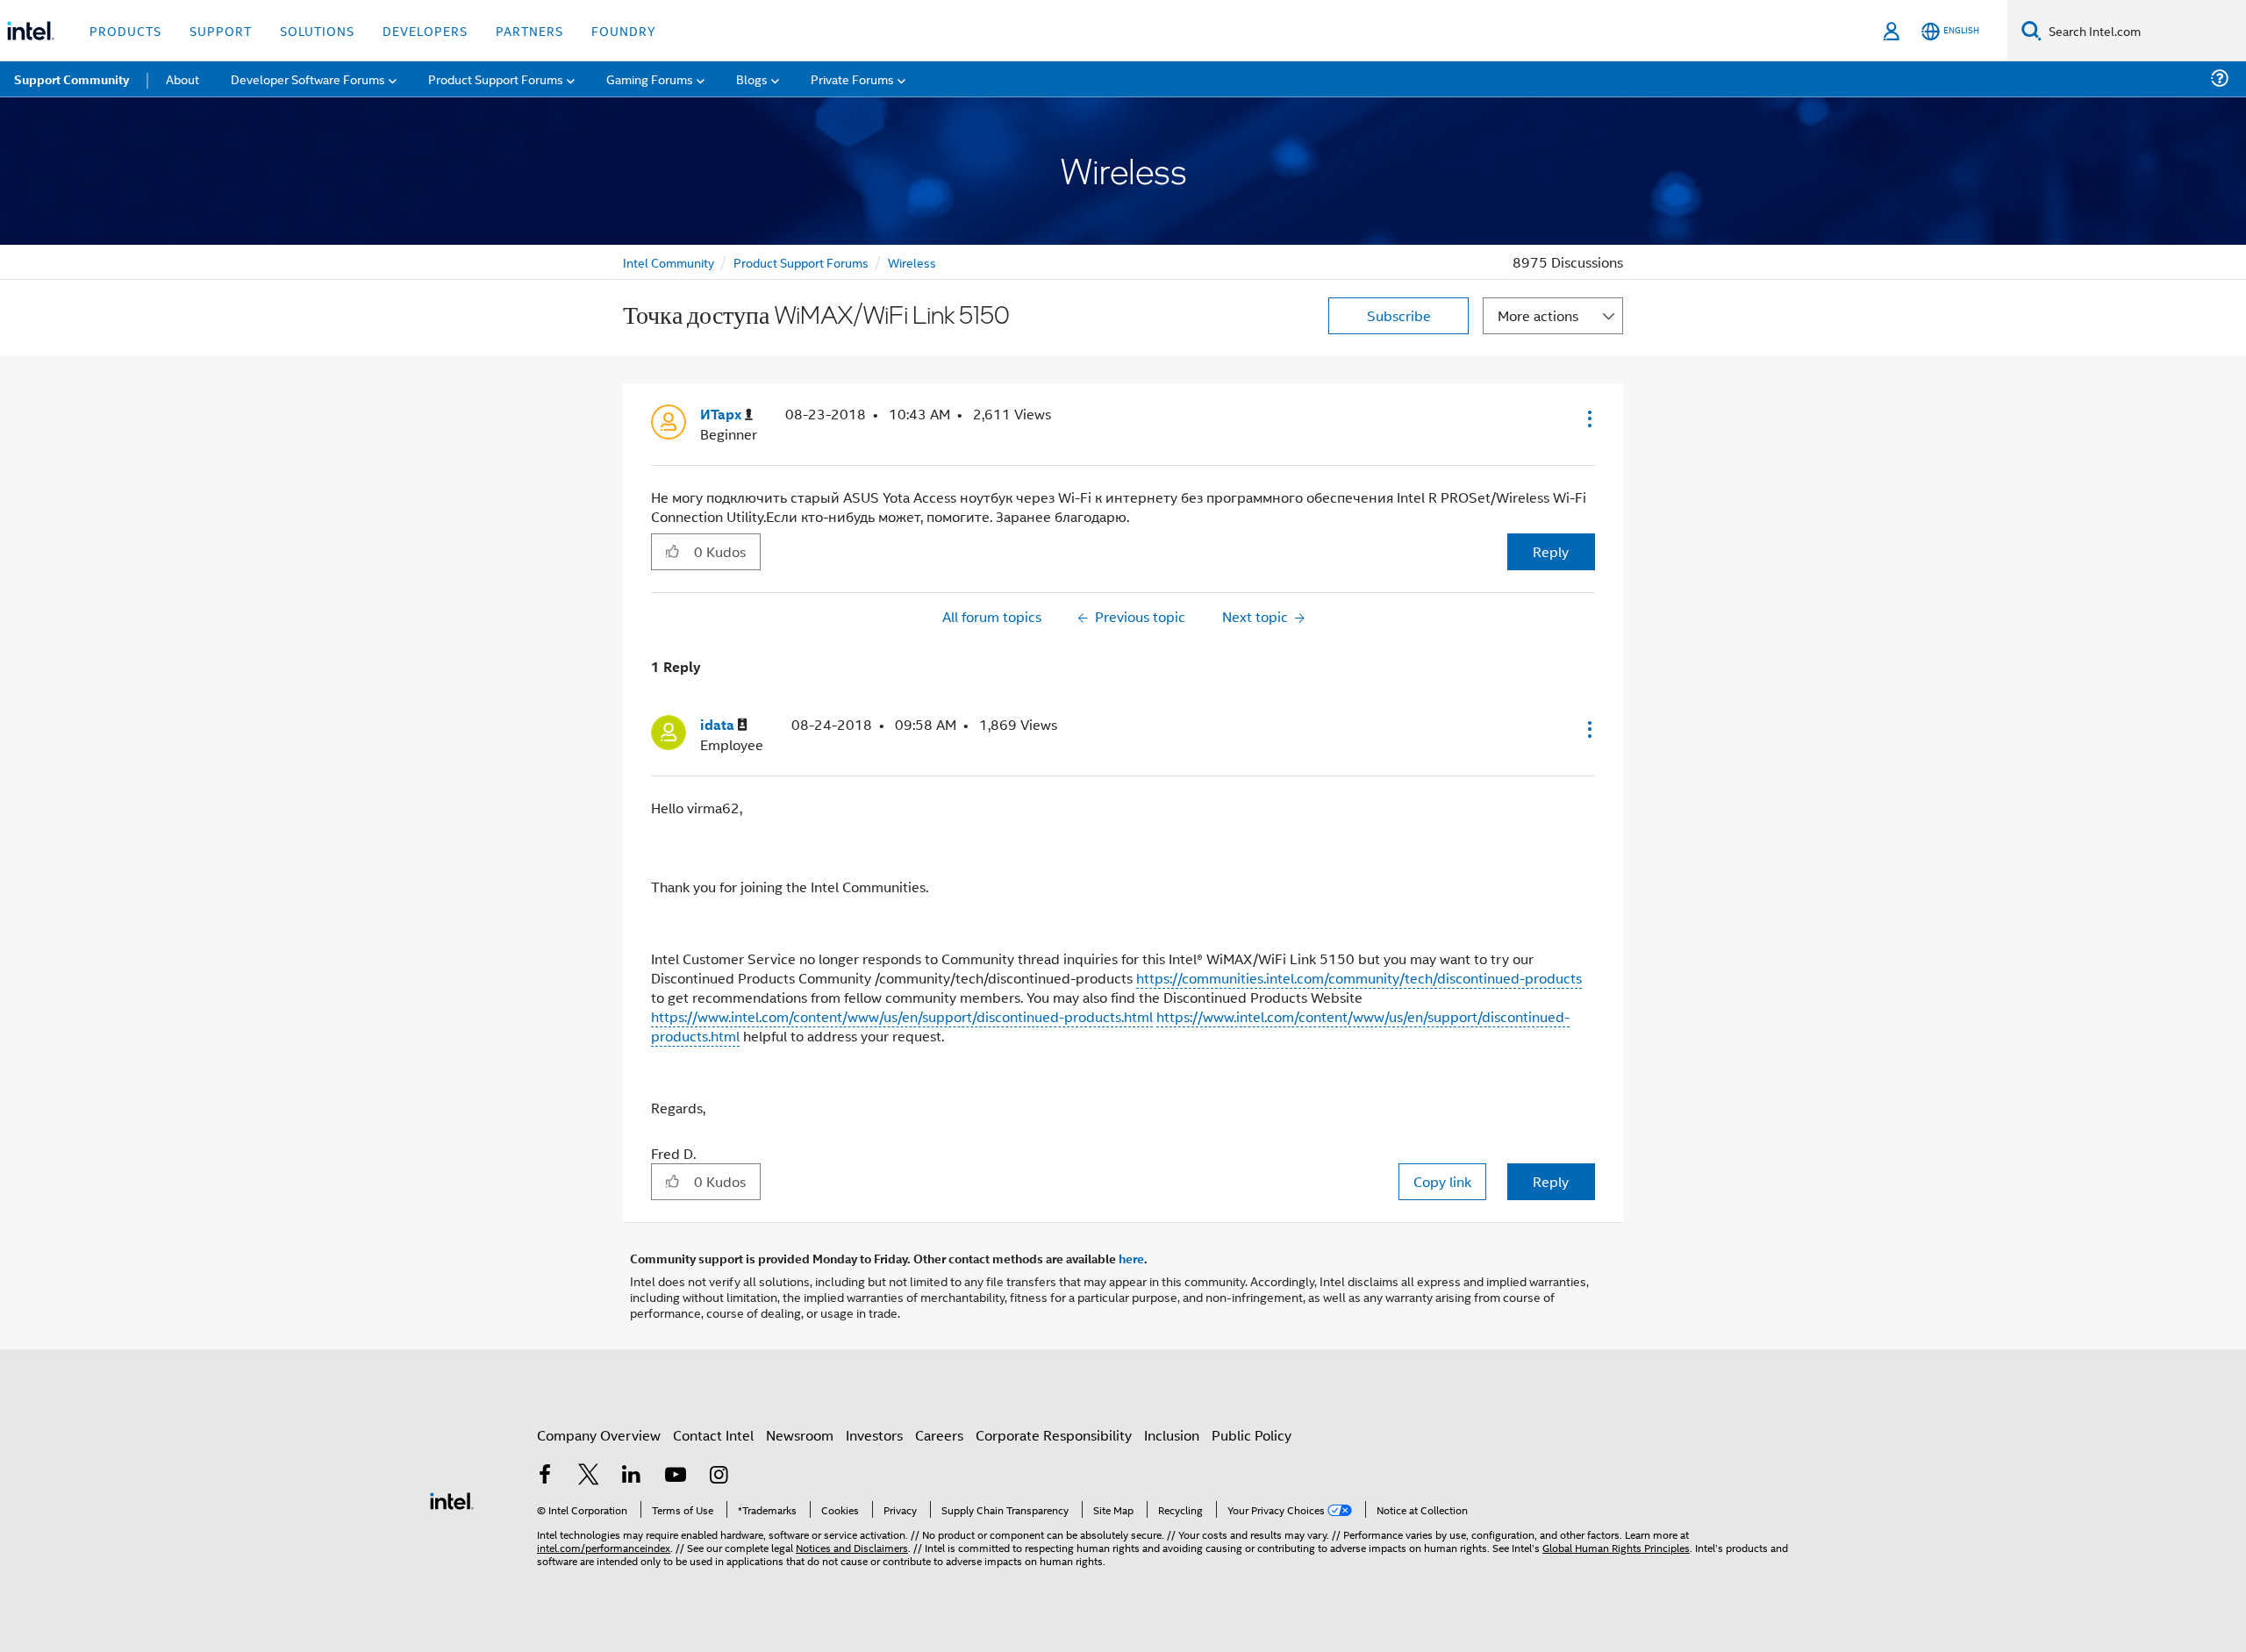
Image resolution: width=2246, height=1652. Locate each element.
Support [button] (221, 30)
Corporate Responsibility (1054, 1435)
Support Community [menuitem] (72, 79)
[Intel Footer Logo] (452, 1499)
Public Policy (1252, 1435)
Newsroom (800, 1435)
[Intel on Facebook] (545, 1476)
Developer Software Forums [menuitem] (308, 79)
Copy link (1442, 1181)
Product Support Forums (801, 262)
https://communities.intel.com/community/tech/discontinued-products (1359, 978)
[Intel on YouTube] (676, 1476)
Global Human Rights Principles (1616, 1547)
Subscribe (1399, 315)
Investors (874, 1435)
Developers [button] (425, 30)
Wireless (912, 262)
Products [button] (125, 30)
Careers (939, 1435)
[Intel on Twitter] (589, 1476)
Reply (1551, 551)
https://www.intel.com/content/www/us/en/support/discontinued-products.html (902, 1016)
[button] (1588, 418)
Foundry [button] (624, 30)
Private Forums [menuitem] (852, 79)
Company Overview (599, 1435)
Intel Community (669, 262)
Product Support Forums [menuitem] (496, 79)
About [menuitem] (182, 79)
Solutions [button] (317, 30)
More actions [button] (1538, 315)
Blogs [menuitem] (752, 79)
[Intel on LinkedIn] (632, 1476)
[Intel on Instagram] (719, 1476)
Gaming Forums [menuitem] (650, 79)
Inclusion (1172, 1435)
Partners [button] (529, 30)
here (1131, 1258)
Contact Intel (713, 1435)
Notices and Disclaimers (852, 1547)
